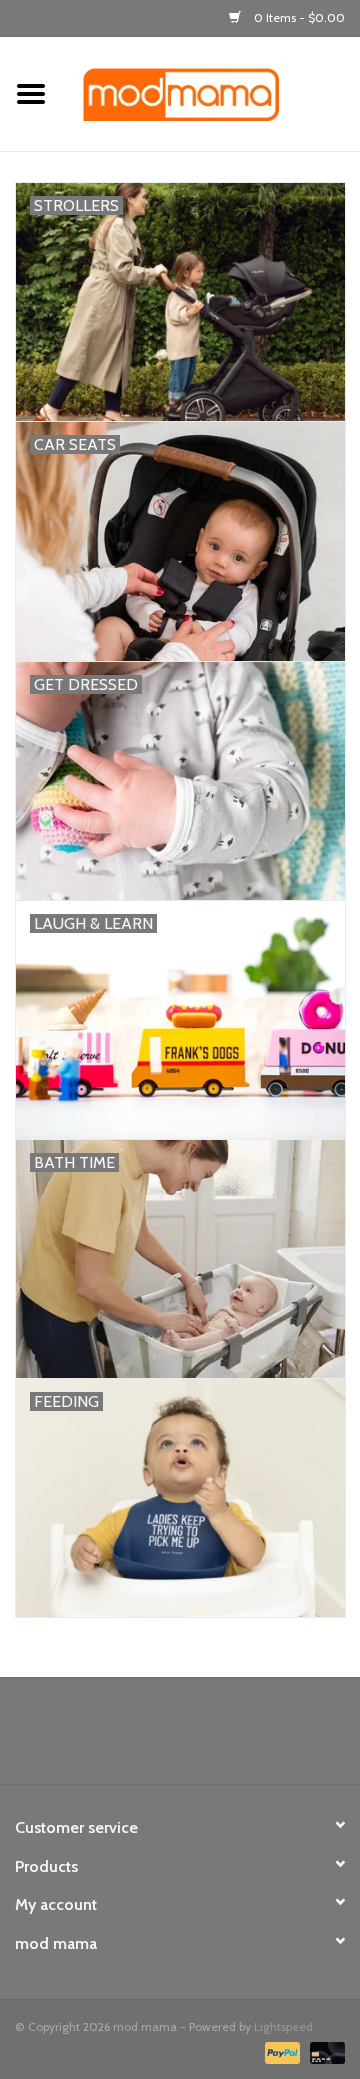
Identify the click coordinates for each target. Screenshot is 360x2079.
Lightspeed (283, 2026)
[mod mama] (211, 93)
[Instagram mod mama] (215, 1738)
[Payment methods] (280, 2051)
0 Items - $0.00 (298, 17)
